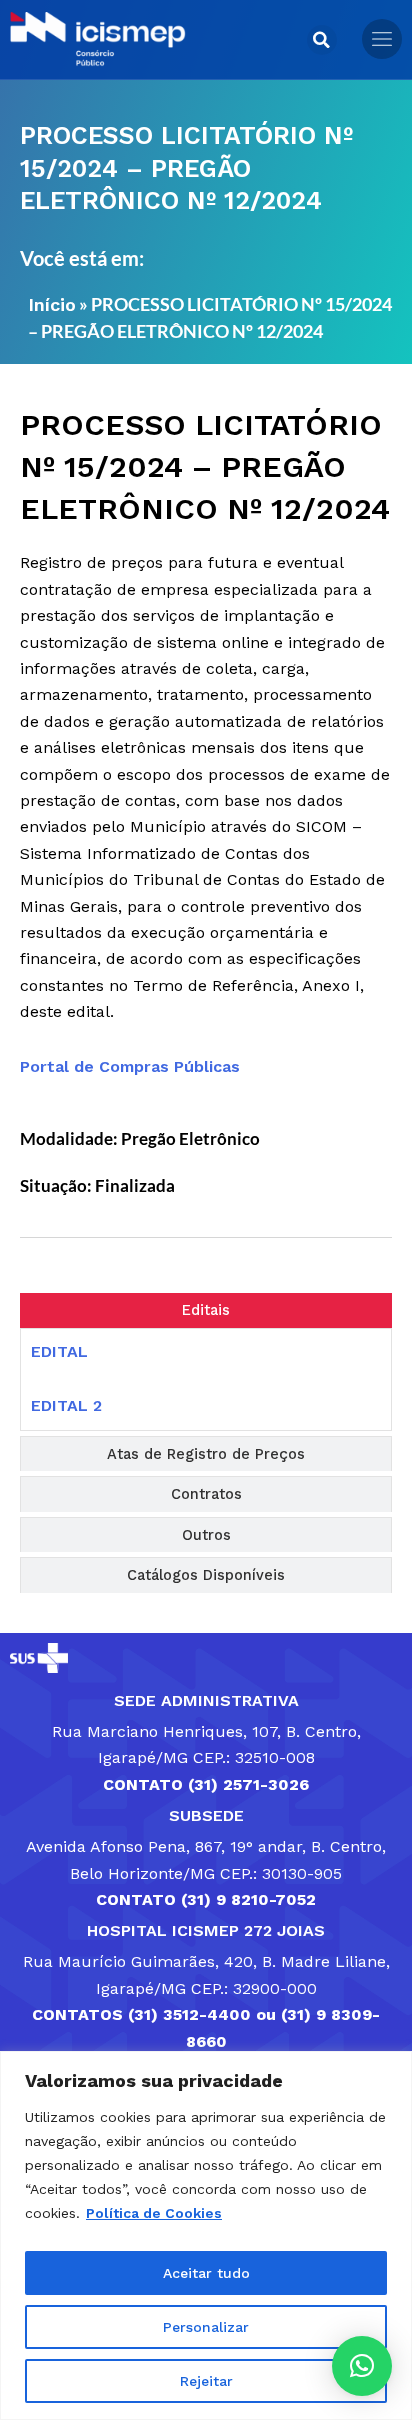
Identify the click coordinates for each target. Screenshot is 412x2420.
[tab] (206, 1310)
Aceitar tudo (206, 2273)
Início (52, 304)
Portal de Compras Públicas (130, 1066)
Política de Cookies (154, 2213)
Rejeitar (206, 2381)
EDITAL (59, 1351)
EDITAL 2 (66, 1405)
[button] (322, 40)
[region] (206, 2235)
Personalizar (206, 2327)
